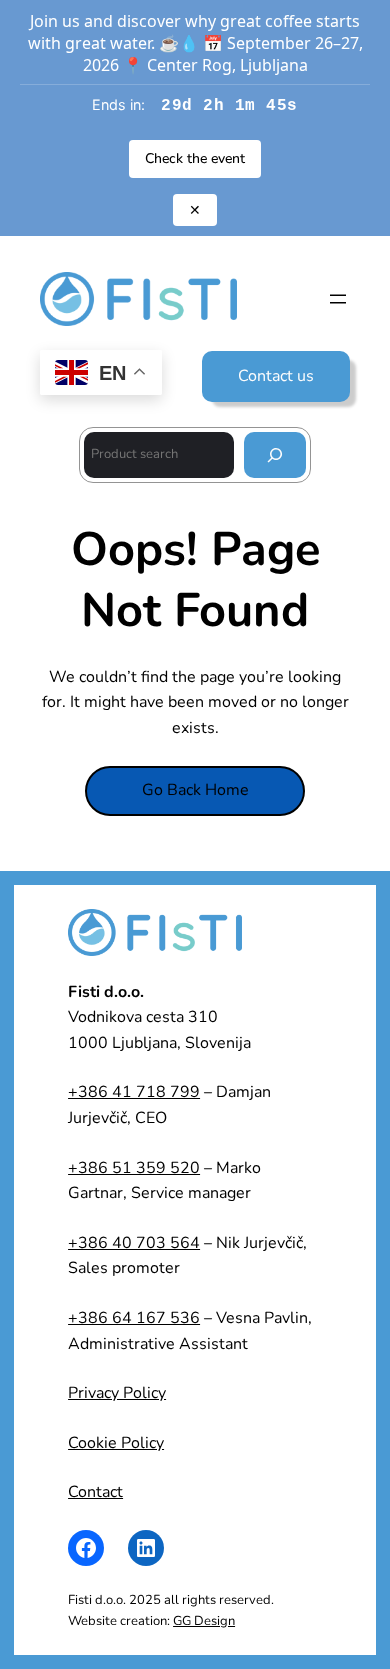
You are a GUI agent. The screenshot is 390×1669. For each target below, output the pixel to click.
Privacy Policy (117, 1393)
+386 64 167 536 (134, 1318)
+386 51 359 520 (134, 1168)
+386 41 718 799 (134, 1092)
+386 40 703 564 (134, 1243)
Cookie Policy (116, 1443)
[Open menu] (338, 299)
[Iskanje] (275, 454)
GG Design (204, 1621)
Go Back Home (195, 790)
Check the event (195, 158)
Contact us (276, 376)
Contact (95, 1492)
